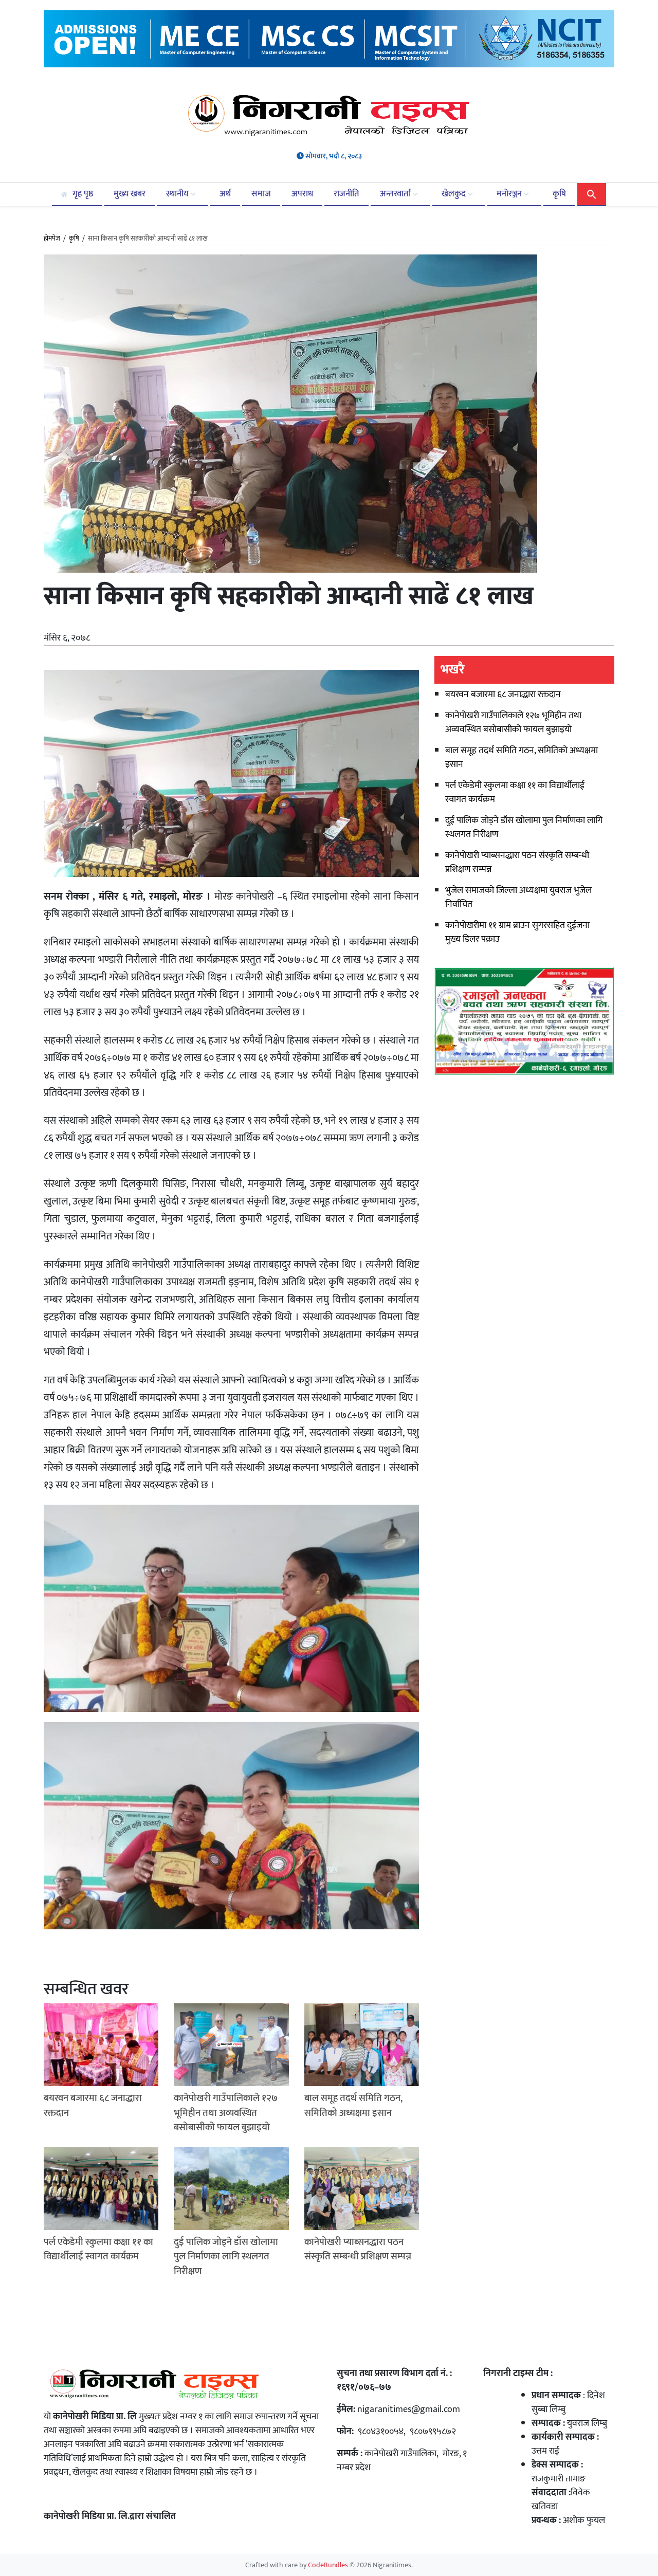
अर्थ (225, 194)
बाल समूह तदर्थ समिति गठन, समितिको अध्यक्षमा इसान (522, 757)
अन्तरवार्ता (396, 194)
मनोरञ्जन (510, 194)
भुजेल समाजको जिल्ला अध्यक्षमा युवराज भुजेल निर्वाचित (518, 897)
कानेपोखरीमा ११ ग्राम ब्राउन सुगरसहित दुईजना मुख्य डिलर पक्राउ (517, 932)
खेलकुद (455, 194)
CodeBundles (329, 2565)
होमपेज (52, 239)
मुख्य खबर (130, 194)
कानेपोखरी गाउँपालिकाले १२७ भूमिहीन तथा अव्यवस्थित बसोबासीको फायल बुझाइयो (513, 723)
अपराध (302, 194)
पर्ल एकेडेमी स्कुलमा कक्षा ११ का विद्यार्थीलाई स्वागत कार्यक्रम (515, 792)
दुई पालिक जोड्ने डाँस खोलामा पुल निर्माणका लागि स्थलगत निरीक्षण (524, 827)
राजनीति (346, 194)
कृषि (559, 194)
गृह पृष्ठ (82, 194)
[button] (592, 194)
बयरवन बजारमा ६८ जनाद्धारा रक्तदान (503, 695)
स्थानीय (178, 194)
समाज (261, 194)
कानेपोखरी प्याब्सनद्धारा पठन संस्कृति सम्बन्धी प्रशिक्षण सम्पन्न (517, 862)
